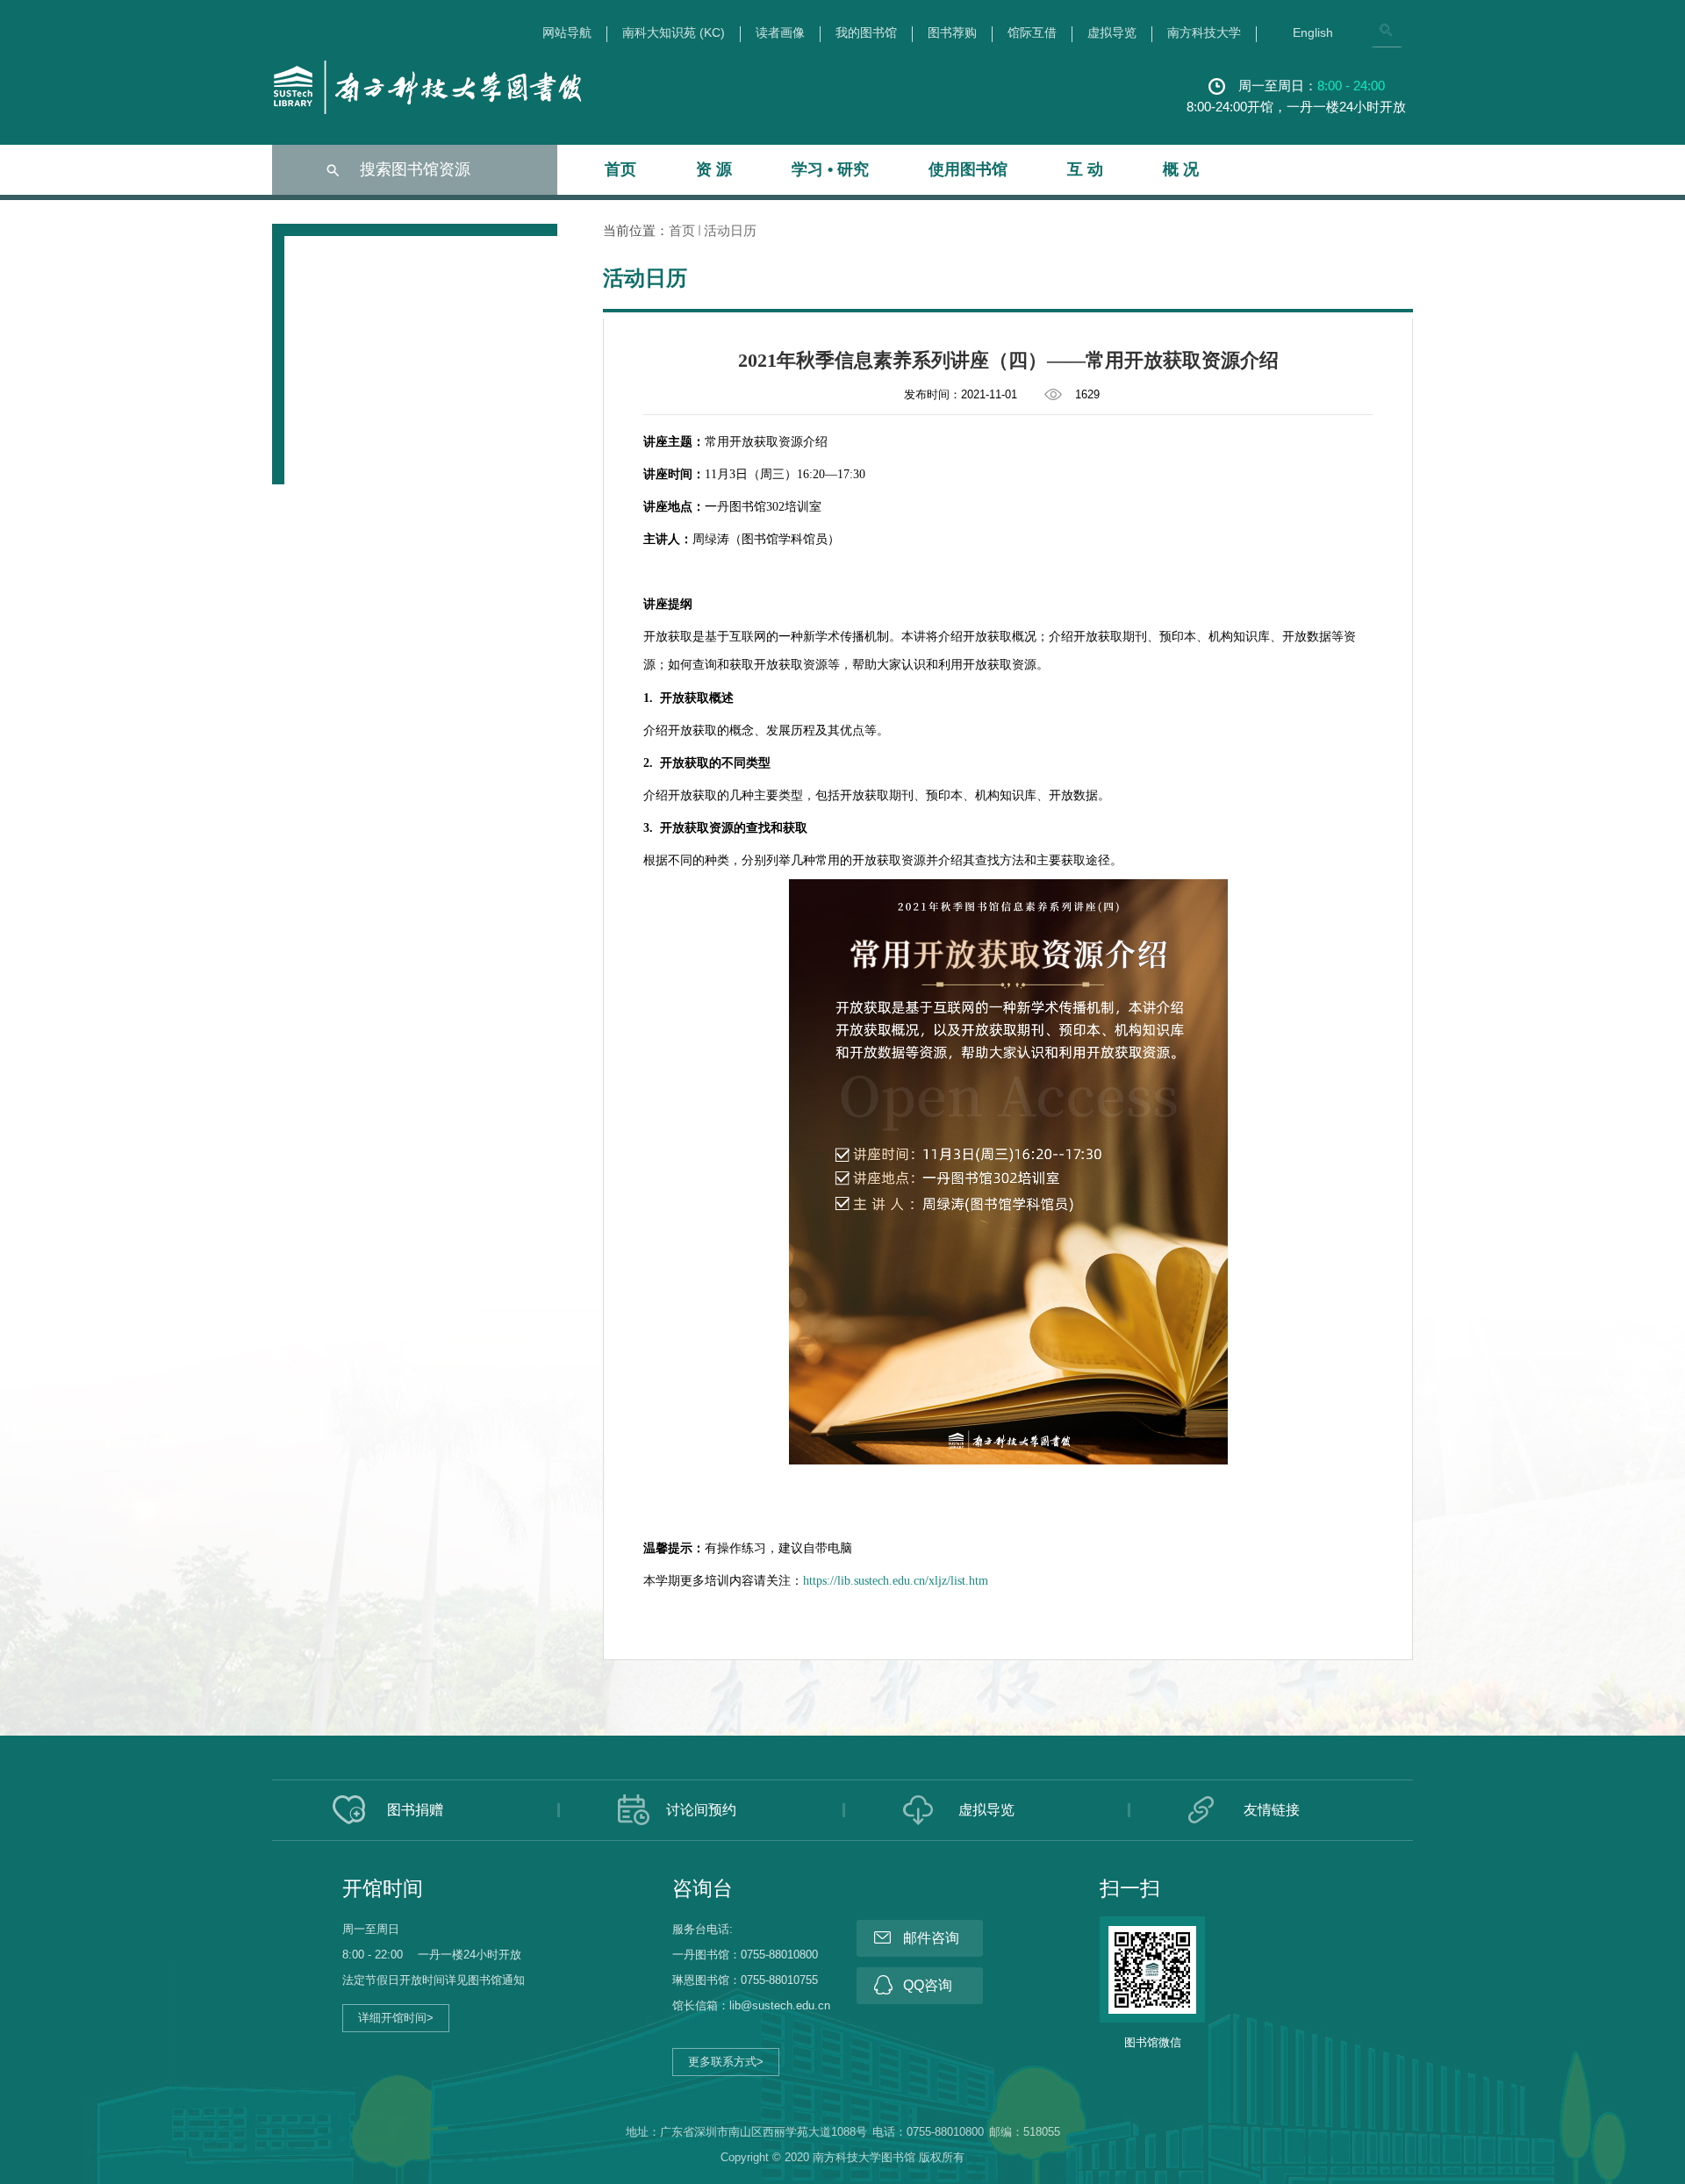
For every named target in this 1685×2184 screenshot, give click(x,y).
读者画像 (780, 33)
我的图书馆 (866, 33)
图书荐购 (952, 33)
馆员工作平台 (319, 2054)
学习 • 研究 (830, 169)
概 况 (1181, 169)
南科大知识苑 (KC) (674, 33)
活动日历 (730, 230)
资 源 (714, 169)
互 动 (1085, 169)
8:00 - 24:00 (1351, 86)
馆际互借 (1032, 33)
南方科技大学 (1204, 33)
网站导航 (567, 33)
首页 (620, 169)
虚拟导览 (1112, 33)
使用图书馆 (968, 169)
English (1313, 33)
